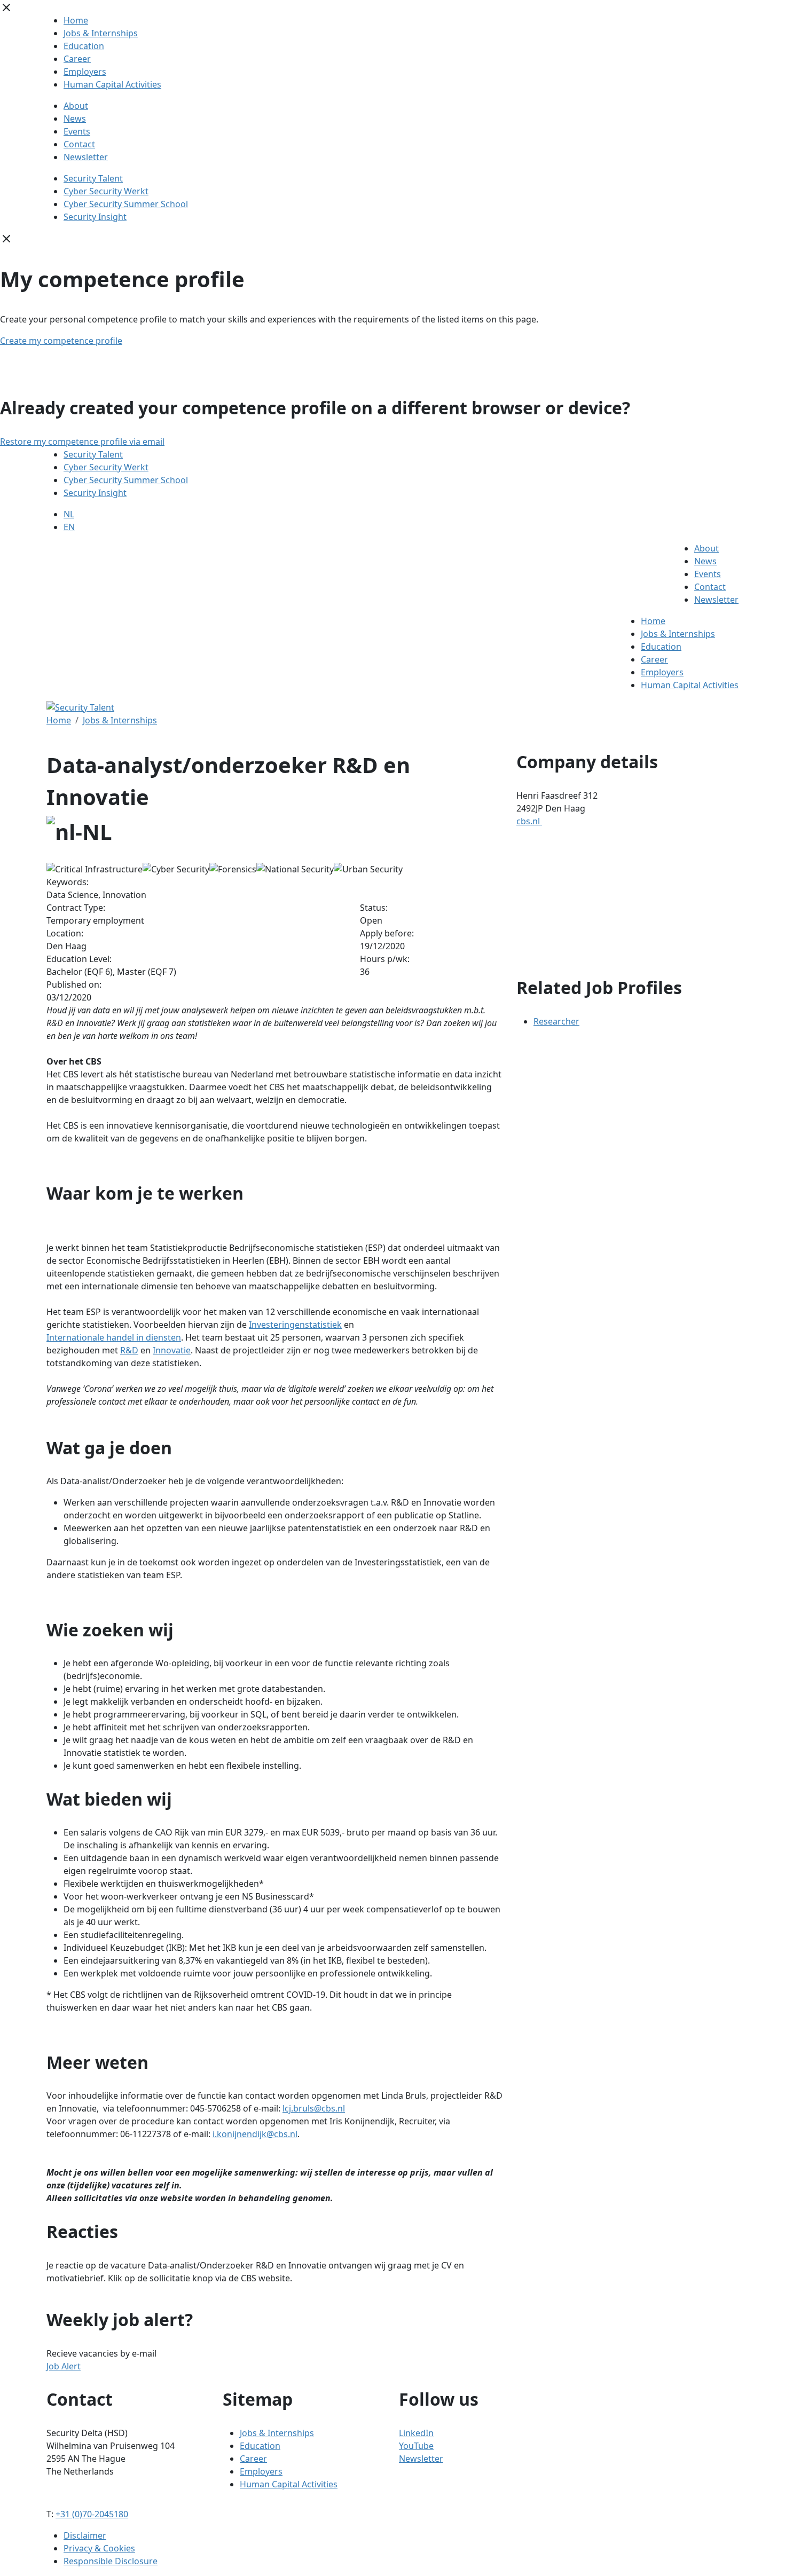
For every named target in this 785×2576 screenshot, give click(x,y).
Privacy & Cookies (99, 2548)
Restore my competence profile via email (82, 442)
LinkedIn (416, 2433)
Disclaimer (85, 2535)
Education (84, 46)
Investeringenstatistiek (295, 1325)
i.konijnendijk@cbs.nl (255, 2134)
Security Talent (93, 178)
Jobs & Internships (101, 33)
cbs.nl (529, 821)
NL (69, 514)
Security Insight (95, 217)
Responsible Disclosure (111, 2561)
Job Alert (64, 2366)
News (75, 119)
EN (69, 527)
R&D (129, 1350)
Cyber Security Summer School (126, 204)
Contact (79, 144)
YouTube (416, 2446)
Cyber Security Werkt (106, 191)
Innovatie (172, 1350)
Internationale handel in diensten (114, 1337)
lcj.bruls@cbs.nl (314, 2108)
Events (77, 131)
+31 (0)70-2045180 (92, 2514)
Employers (85, 72)
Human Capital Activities (112, 84)
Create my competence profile (61, 341)
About (76, 106)
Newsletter (86, 157)
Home (76, 20)
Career (77, 59)
